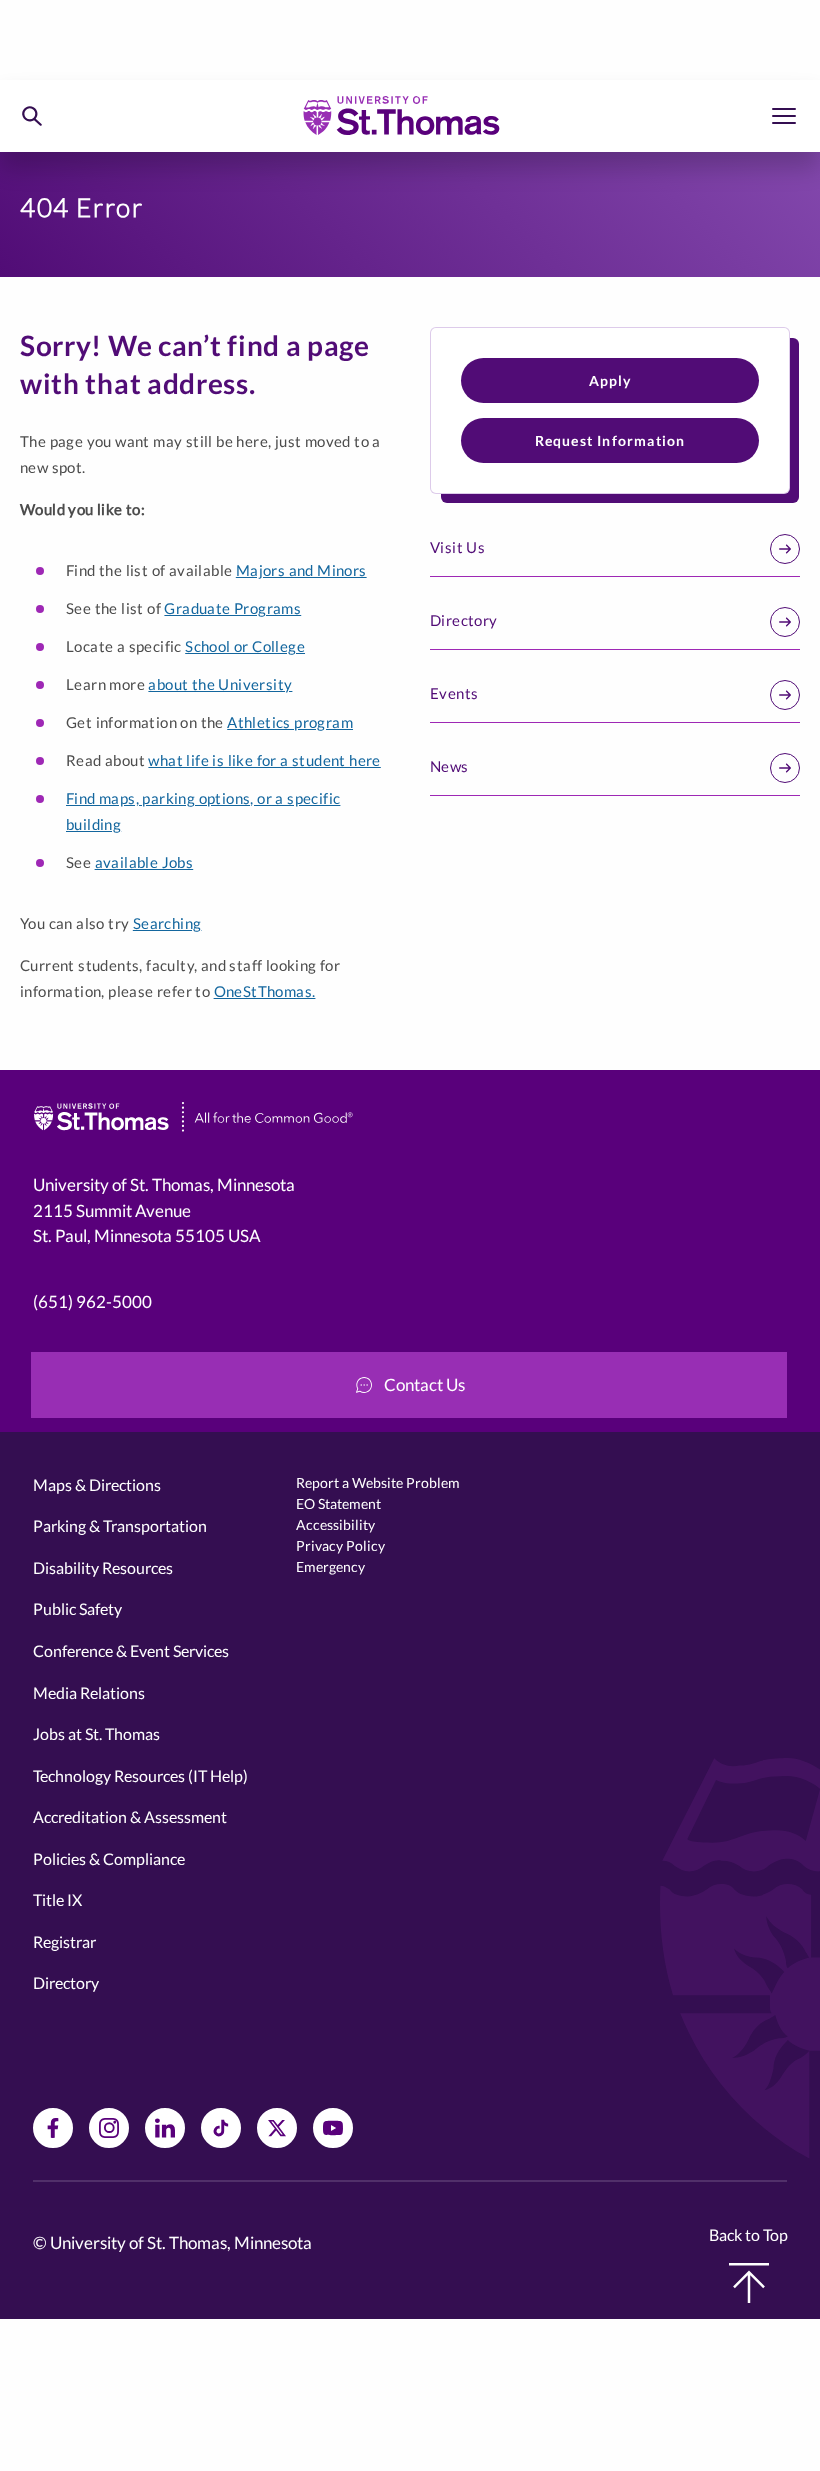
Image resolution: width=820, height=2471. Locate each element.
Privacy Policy (340, 1545)
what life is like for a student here (264, 760)
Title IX (57, 1899)
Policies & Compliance (109, 1858)
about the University (220, 684)
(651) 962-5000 (92, 1301)
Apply (610, 380)
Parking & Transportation (120, 1525)
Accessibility (335, 1524)
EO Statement (338, 1503)
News (449, 766)
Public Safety (77, 1608)
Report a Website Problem (378, 1482)
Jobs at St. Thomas (96, 1733)
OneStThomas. (265, 991)
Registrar (64, 1941)
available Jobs (144, 862)
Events (454, 693)
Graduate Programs (232, 608)
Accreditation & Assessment (130, 1816)
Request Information (610, 440)
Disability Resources (103, 1567)
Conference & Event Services (131, 1650)
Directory (464, 620)
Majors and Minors (301, 570)
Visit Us (457, 547)
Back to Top (748, 2234)
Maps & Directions (97, 1484)
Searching (167, 923)
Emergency (330, 1566)
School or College (245, 646)
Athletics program (290, 722)
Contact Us (424, 1384)
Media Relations (89, 1692)
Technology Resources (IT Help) (140, 1775)
